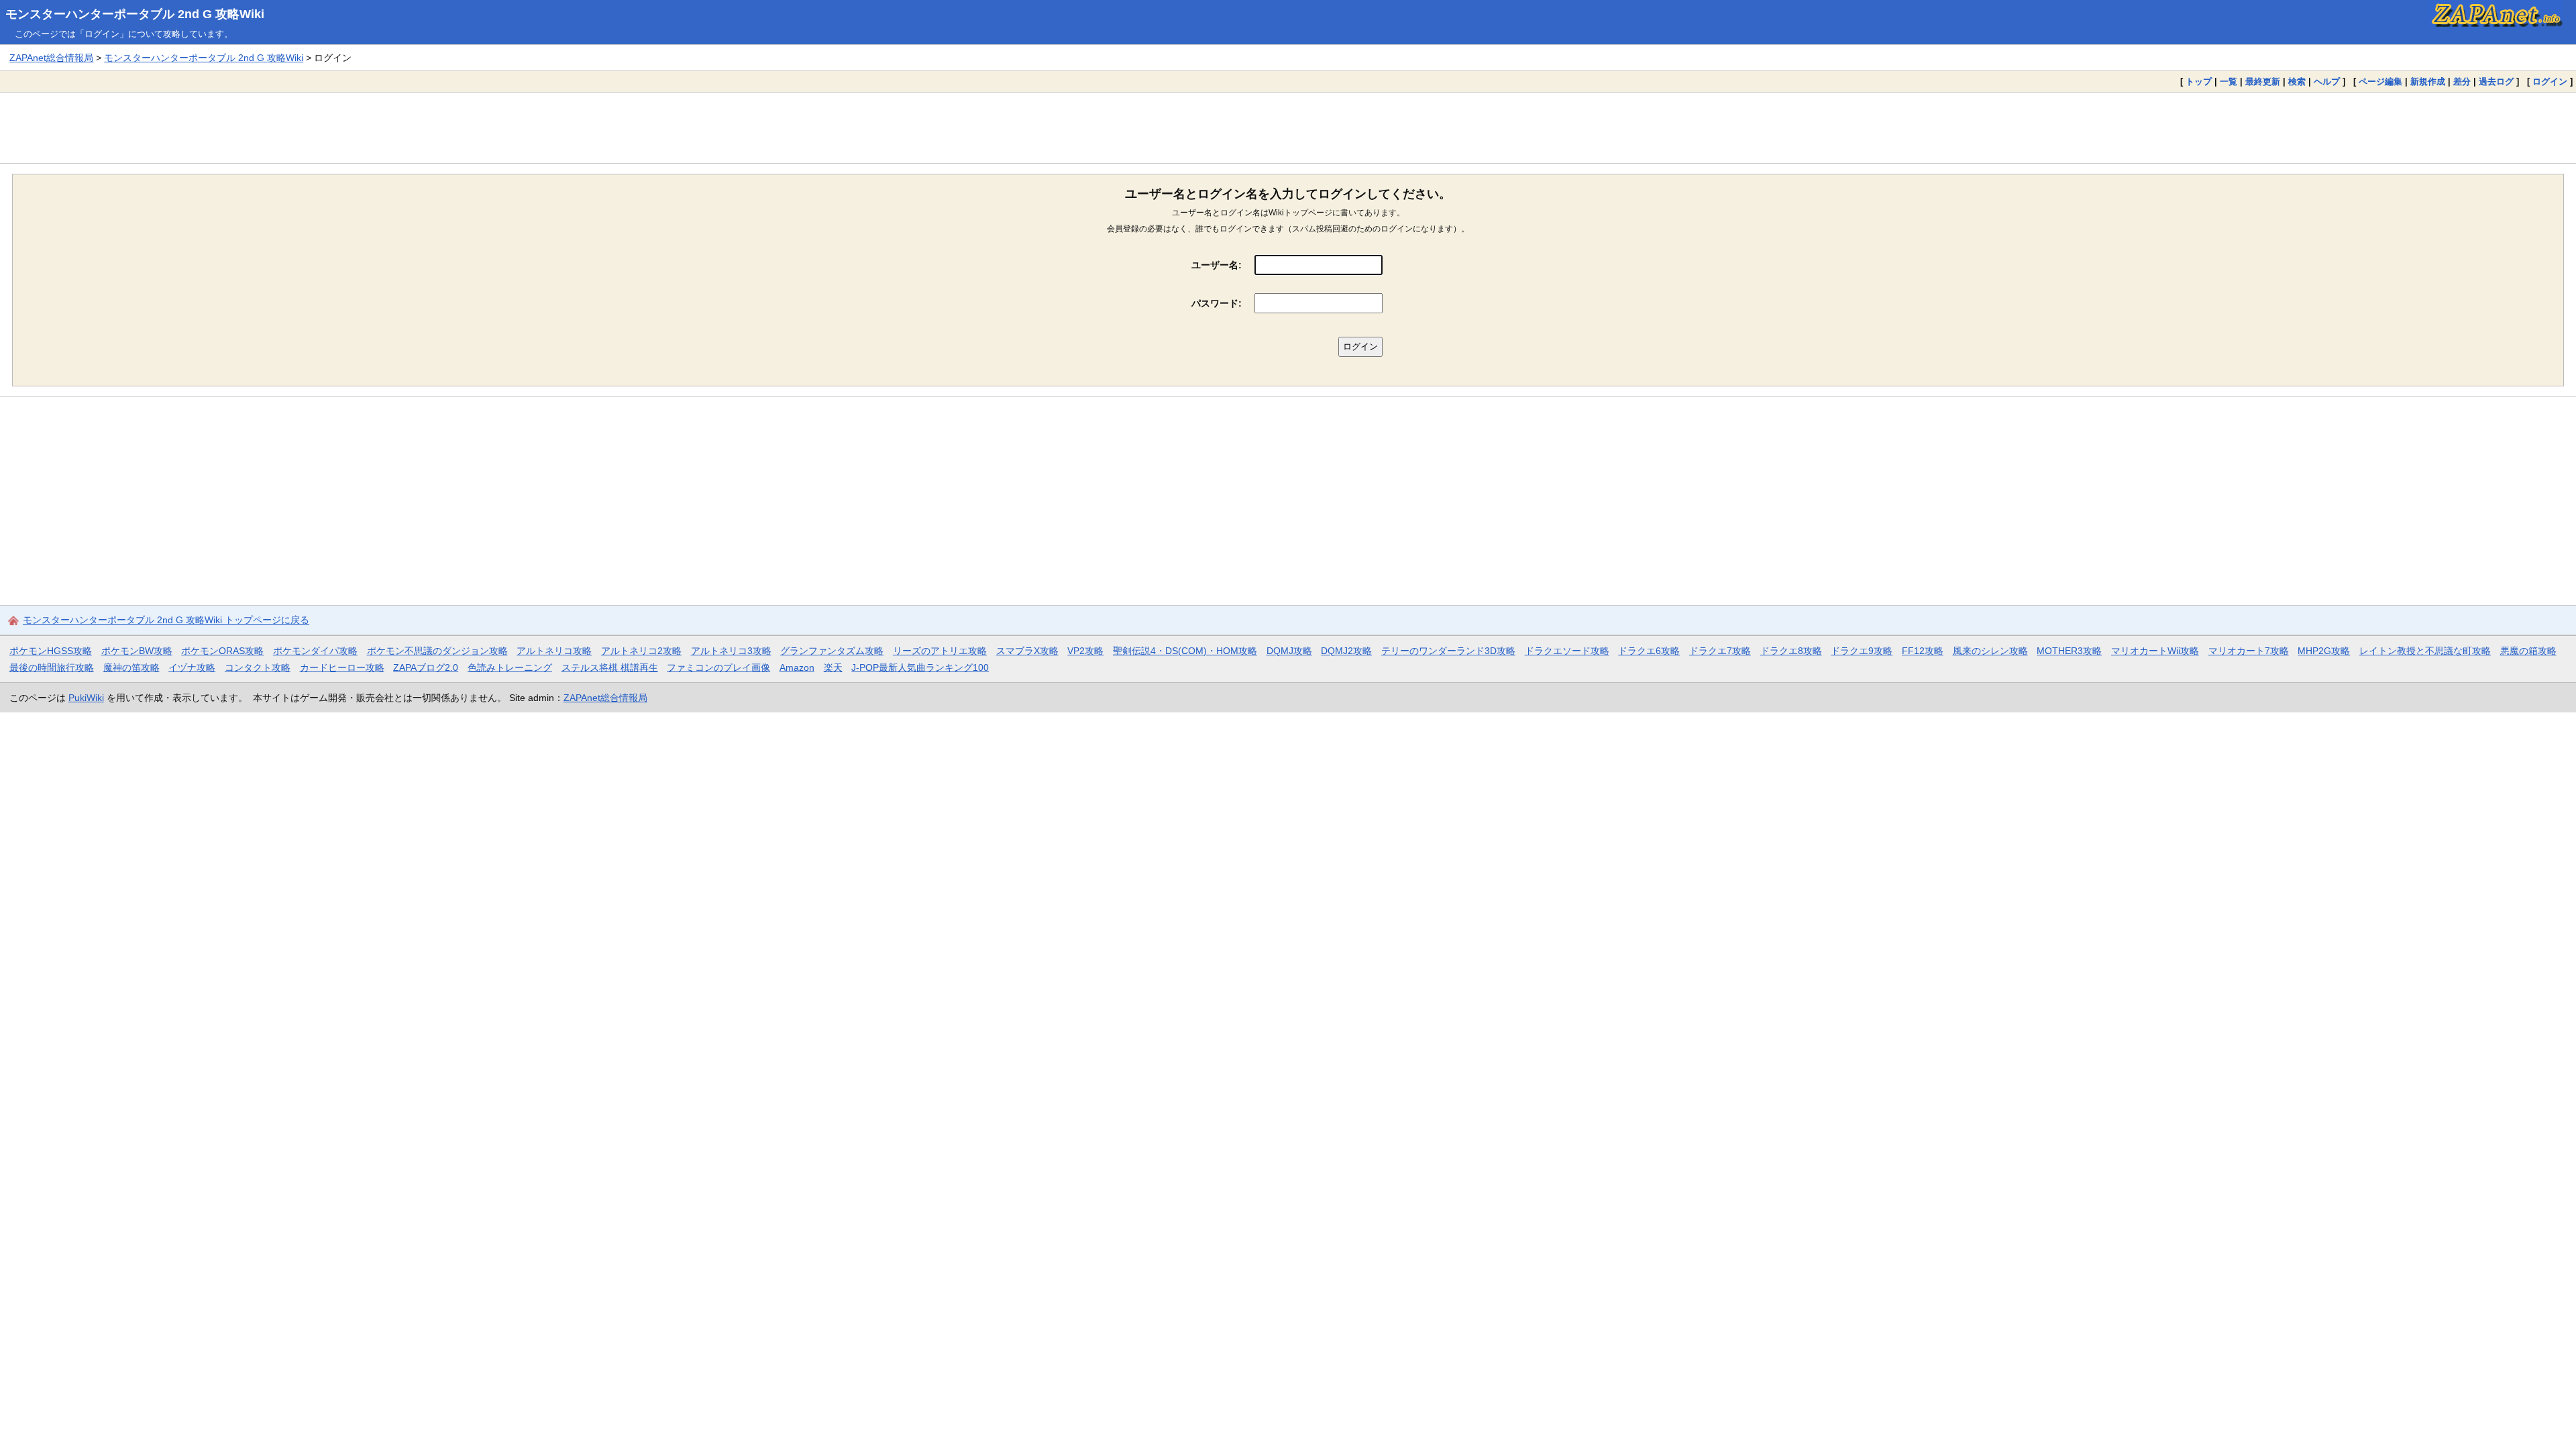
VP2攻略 (1085, 651)
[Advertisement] (1288, 127)
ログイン (2550, 82)
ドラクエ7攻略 (1720, 651)
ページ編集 (2380, 82)
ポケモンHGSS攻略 (51, 651)
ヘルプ (2327, 82)
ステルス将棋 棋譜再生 (610, 667)
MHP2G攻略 (2324, 651)
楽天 (833, 667)
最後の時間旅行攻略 (52, 667)
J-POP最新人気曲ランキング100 (920, 667)
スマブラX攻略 (1027, 651)
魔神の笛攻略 (131, 667)
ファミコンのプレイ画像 (718, 667)
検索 (2297, 82)
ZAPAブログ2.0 (426, 667)
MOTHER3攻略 (2069, 651)
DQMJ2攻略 (1346, 651)
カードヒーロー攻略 (342, 667)
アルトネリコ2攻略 (641, 651)
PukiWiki (86, 698)
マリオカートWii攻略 (2155, 651)
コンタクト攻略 (258, 667)
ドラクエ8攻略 (1791, 651)
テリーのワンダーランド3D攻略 (1448, 651)
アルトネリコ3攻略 (731, 651)
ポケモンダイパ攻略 (315, 651)
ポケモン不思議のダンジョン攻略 (437, 651)
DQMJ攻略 (1289, 651)
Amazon (797, 667)
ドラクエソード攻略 (1567, 651)
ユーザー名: (1217, 265)
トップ (2199, 82)
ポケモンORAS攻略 (222, 651)
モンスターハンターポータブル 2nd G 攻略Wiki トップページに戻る (166, 620)
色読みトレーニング (510, 667)
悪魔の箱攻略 (2528, 651)
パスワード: (1217, 303)
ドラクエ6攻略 (1649, 651)
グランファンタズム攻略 (832, 651)
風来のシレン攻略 (1990, 651)
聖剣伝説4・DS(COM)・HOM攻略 (1185, 651)
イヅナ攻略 (192, 667)
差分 (2462, 82)
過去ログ (2496, 82)
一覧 (2229, 82)
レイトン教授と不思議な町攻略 (2425, 651)
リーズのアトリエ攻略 (940, 651)
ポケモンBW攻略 (137, 651)
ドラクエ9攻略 (1862, 651)
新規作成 (2428, 82)
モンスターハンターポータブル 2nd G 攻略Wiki (135, 14)
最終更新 (2263, 82)
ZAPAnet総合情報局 (51, 58)
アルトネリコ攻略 (554, 651)
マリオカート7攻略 (2249, 651)
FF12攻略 (1923, 651)
